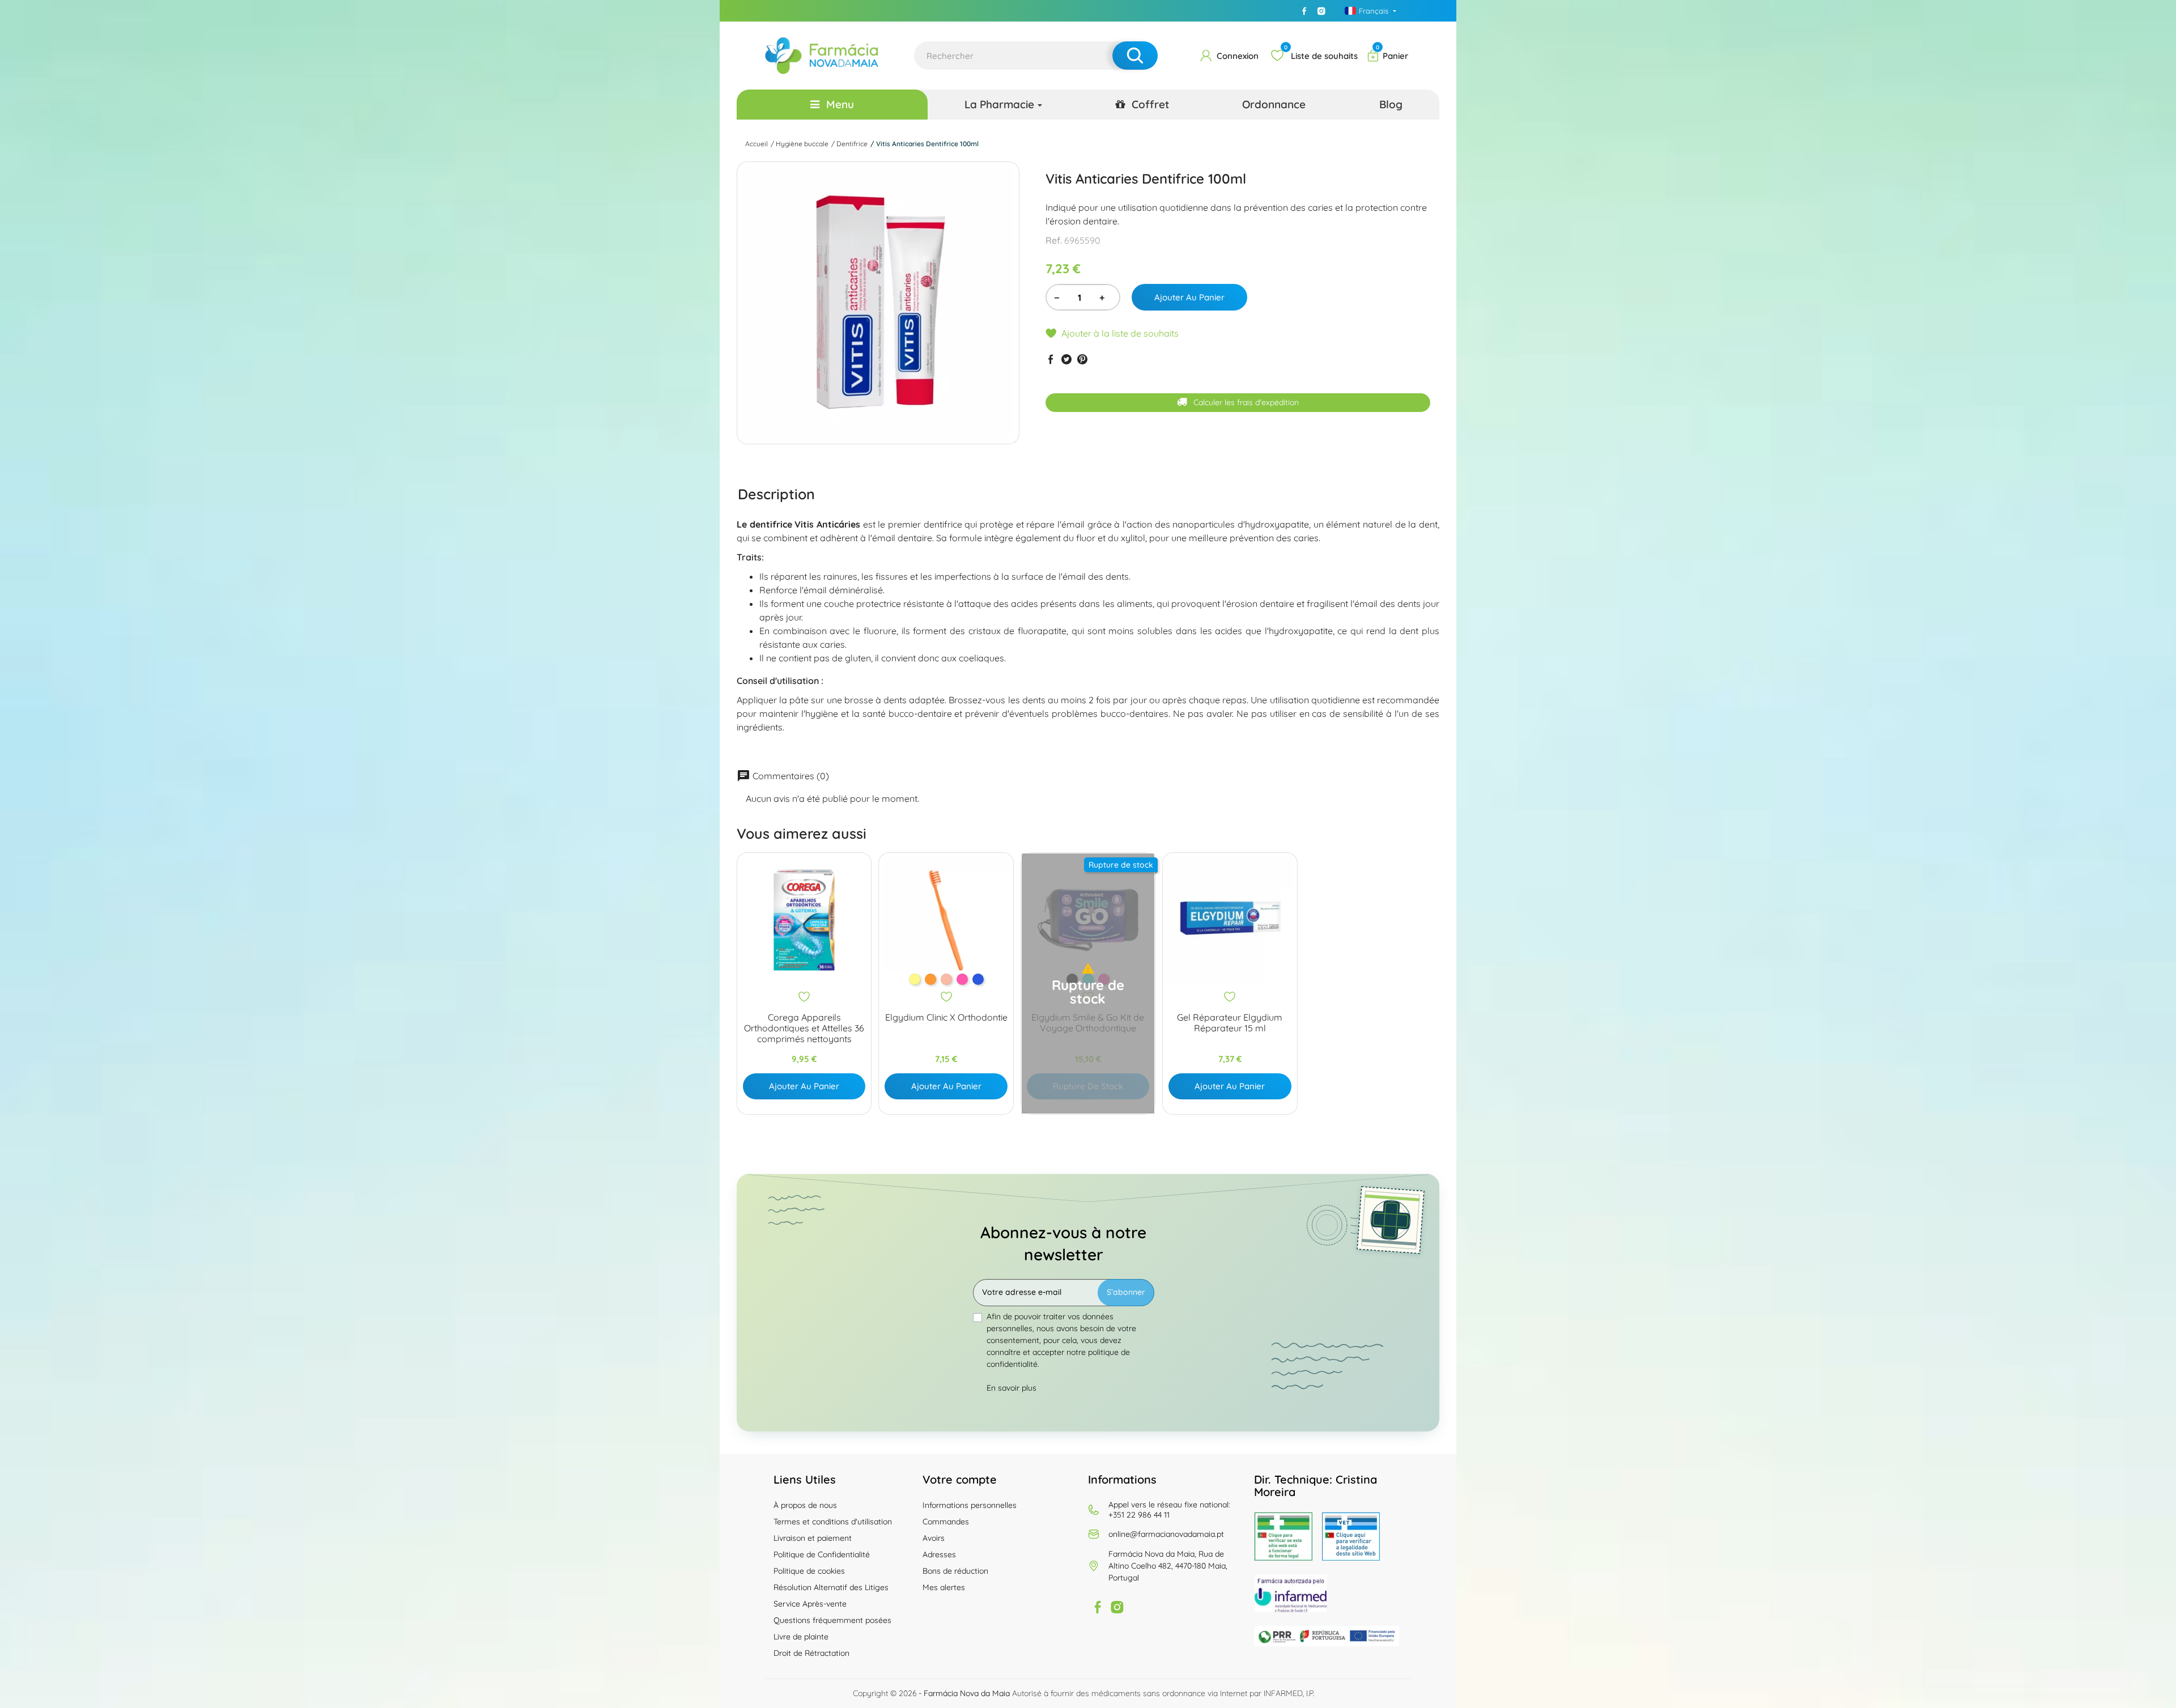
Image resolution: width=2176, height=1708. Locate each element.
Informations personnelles (970, 1505)
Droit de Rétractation (811, 1653)
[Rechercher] (1135, 56)
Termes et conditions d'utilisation (833, 1522)
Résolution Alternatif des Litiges (831, 1587)
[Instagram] (1321, 11)
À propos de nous (805, 1505)
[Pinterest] (1082, 359)
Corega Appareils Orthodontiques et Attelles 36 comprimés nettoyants (804, 1028)
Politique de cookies (809, 1571)
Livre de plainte (801, 1637)
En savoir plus (1011, 1388)
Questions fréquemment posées (832, 1620)
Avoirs (934, 1538)
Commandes (946, 1522)
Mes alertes (944, 1587)
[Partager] (1051, 359)
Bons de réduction (955, 1571)
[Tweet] (1066, 359)
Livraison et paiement (813, 1538)
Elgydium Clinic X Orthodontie (946, 1017)
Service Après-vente (810, 1604)
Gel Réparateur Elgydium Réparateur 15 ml (1230, 1023)
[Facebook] (1304, 11)
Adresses (939, 1554)
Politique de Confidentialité (822, 1554)
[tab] (776, 494)
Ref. (1054, 240)
